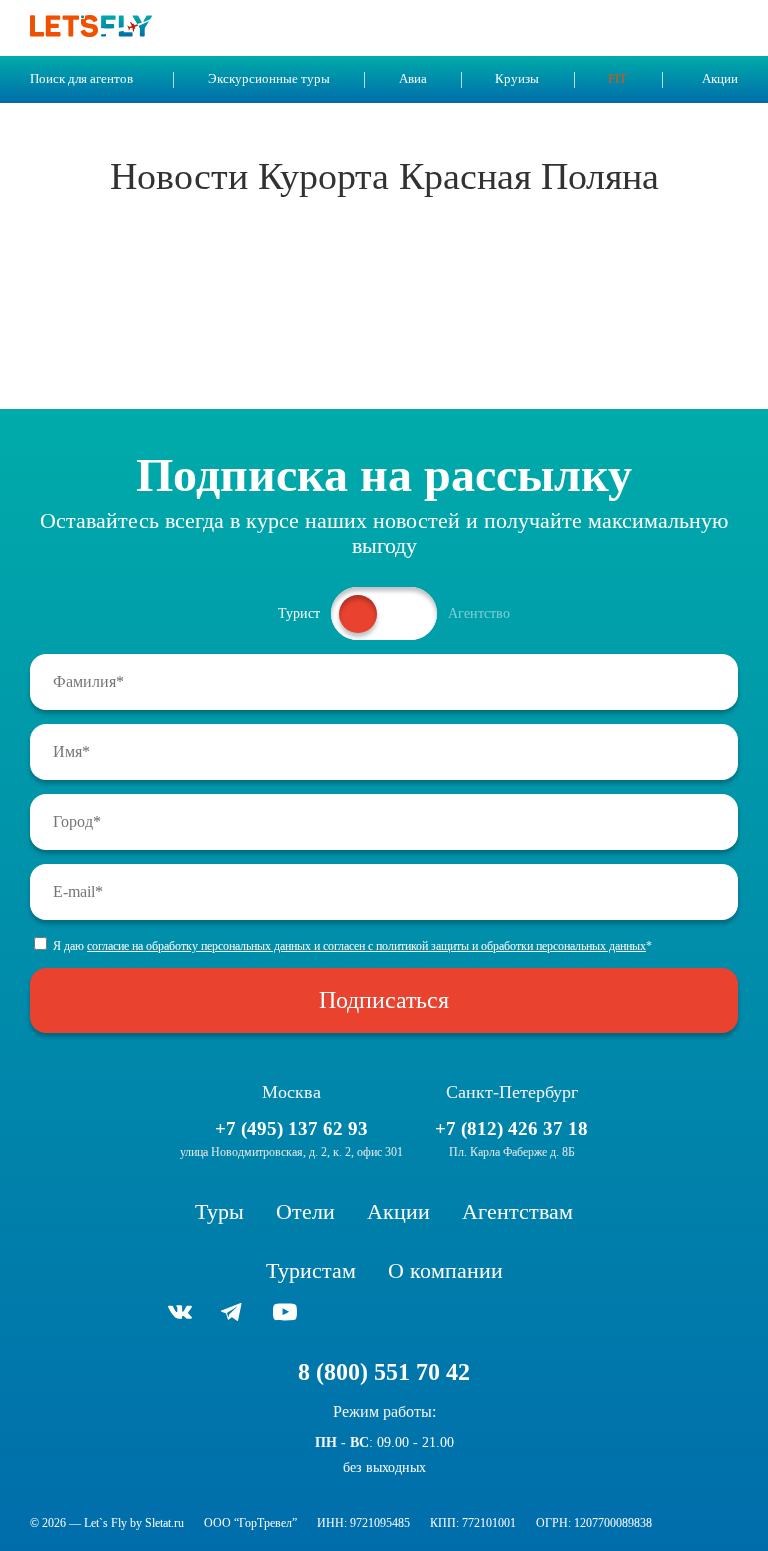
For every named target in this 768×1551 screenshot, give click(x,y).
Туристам (311, 1270)
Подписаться (384, 1000)
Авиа (413, 79)
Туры (219, 1211)
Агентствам (517, 1211)
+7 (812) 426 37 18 (511, 1128)
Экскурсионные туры (269, 79)
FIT (617, 79)
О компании (445, 1270)
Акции (720, 79)
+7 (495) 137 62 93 (291, 1128)
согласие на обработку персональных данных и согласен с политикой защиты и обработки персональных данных (366, 946)
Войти (682, 28)
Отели (305, 1211)
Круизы (517, 79)
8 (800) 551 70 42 (384, 1372)
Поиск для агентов (81, 79)
